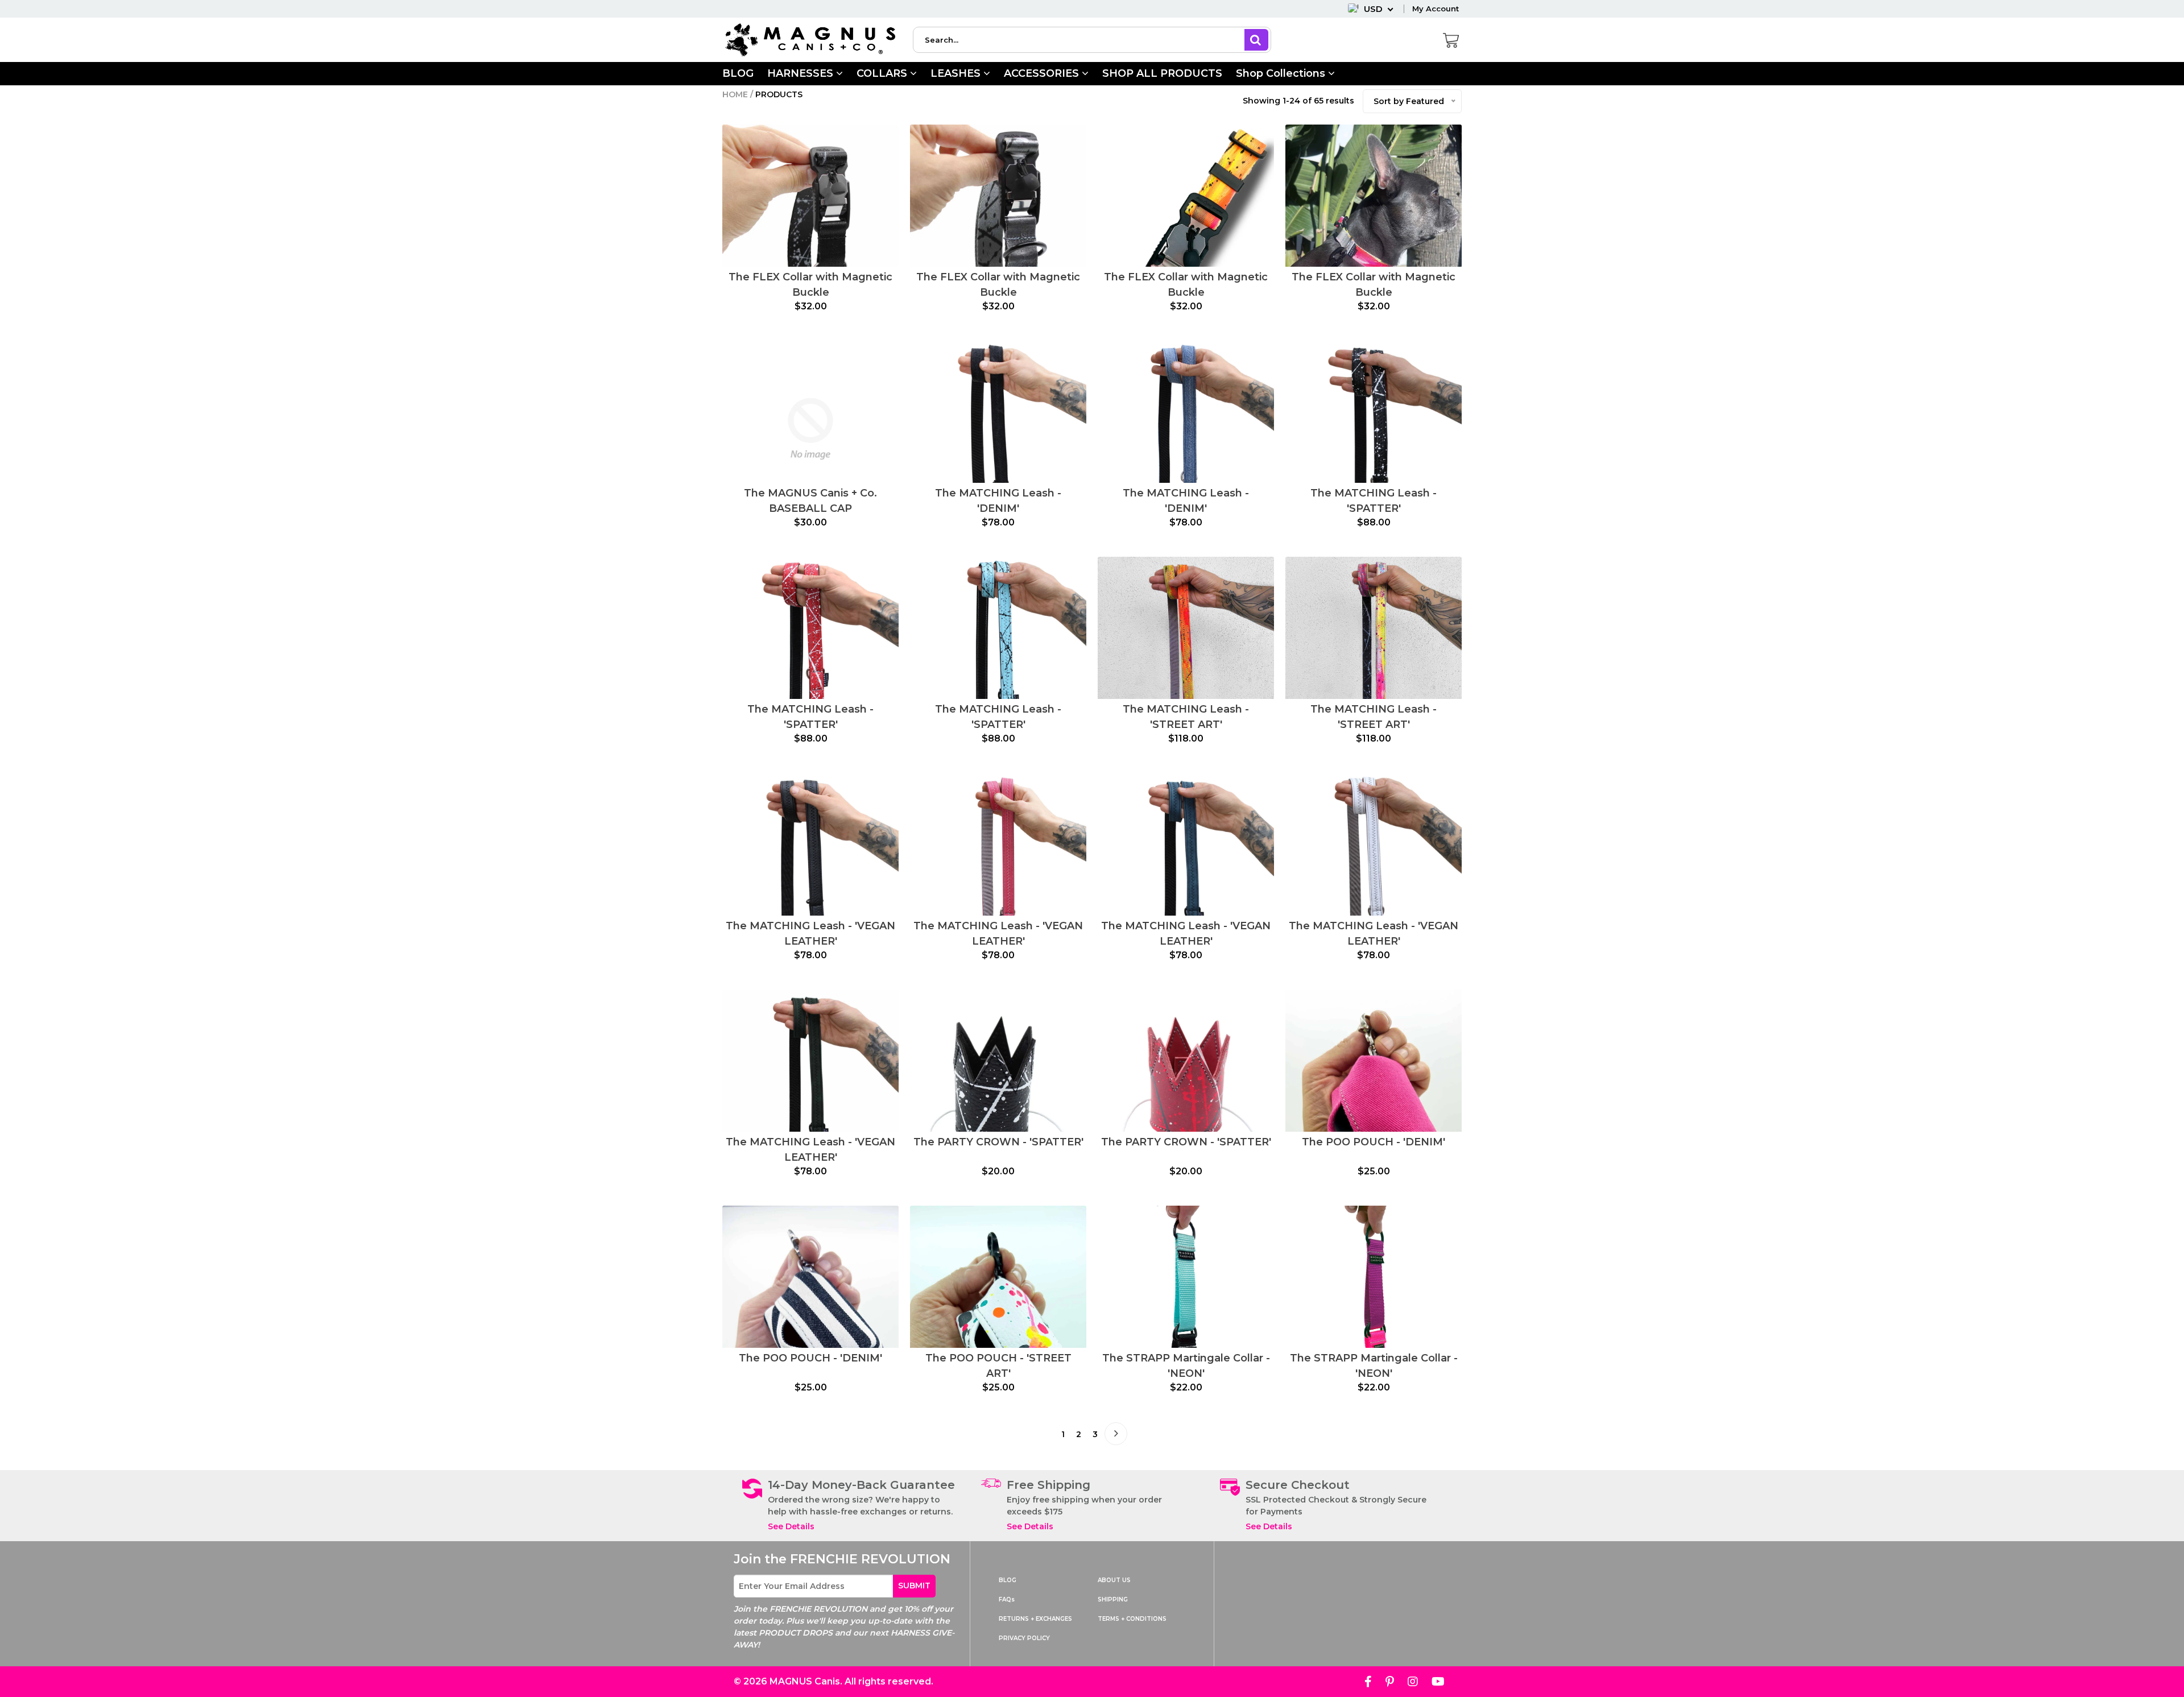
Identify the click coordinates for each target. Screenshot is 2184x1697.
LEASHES (957, 73)
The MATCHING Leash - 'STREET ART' (1186, 717)
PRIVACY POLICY (1024, 1638)
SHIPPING (1113, 1599)
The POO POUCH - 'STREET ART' (998, 1366)
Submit (914, 1586)
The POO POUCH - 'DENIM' (1374, 1142)
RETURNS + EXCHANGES (1035, 1619)
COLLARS (883, 73)
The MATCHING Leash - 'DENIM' (998, 501)
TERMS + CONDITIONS (1132, 1619)
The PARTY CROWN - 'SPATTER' (998, 1142)
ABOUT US (1114, 1580)
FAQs (1007, 1599)
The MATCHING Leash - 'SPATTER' (1374, 501)
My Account (1436, 9)
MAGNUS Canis (805, 1681)
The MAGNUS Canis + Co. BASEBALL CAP (810, 501)
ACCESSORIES (1043, 73)
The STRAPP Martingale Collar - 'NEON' (1186, 1366)
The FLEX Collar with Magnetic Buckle (810, 285)
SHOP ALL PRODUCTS (1162, 73)
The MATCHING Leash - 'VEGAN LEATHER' (810, 934)
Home (735, 94)
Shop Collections (1282, 73)
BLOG (738, 73)
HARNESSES (802, 73)
